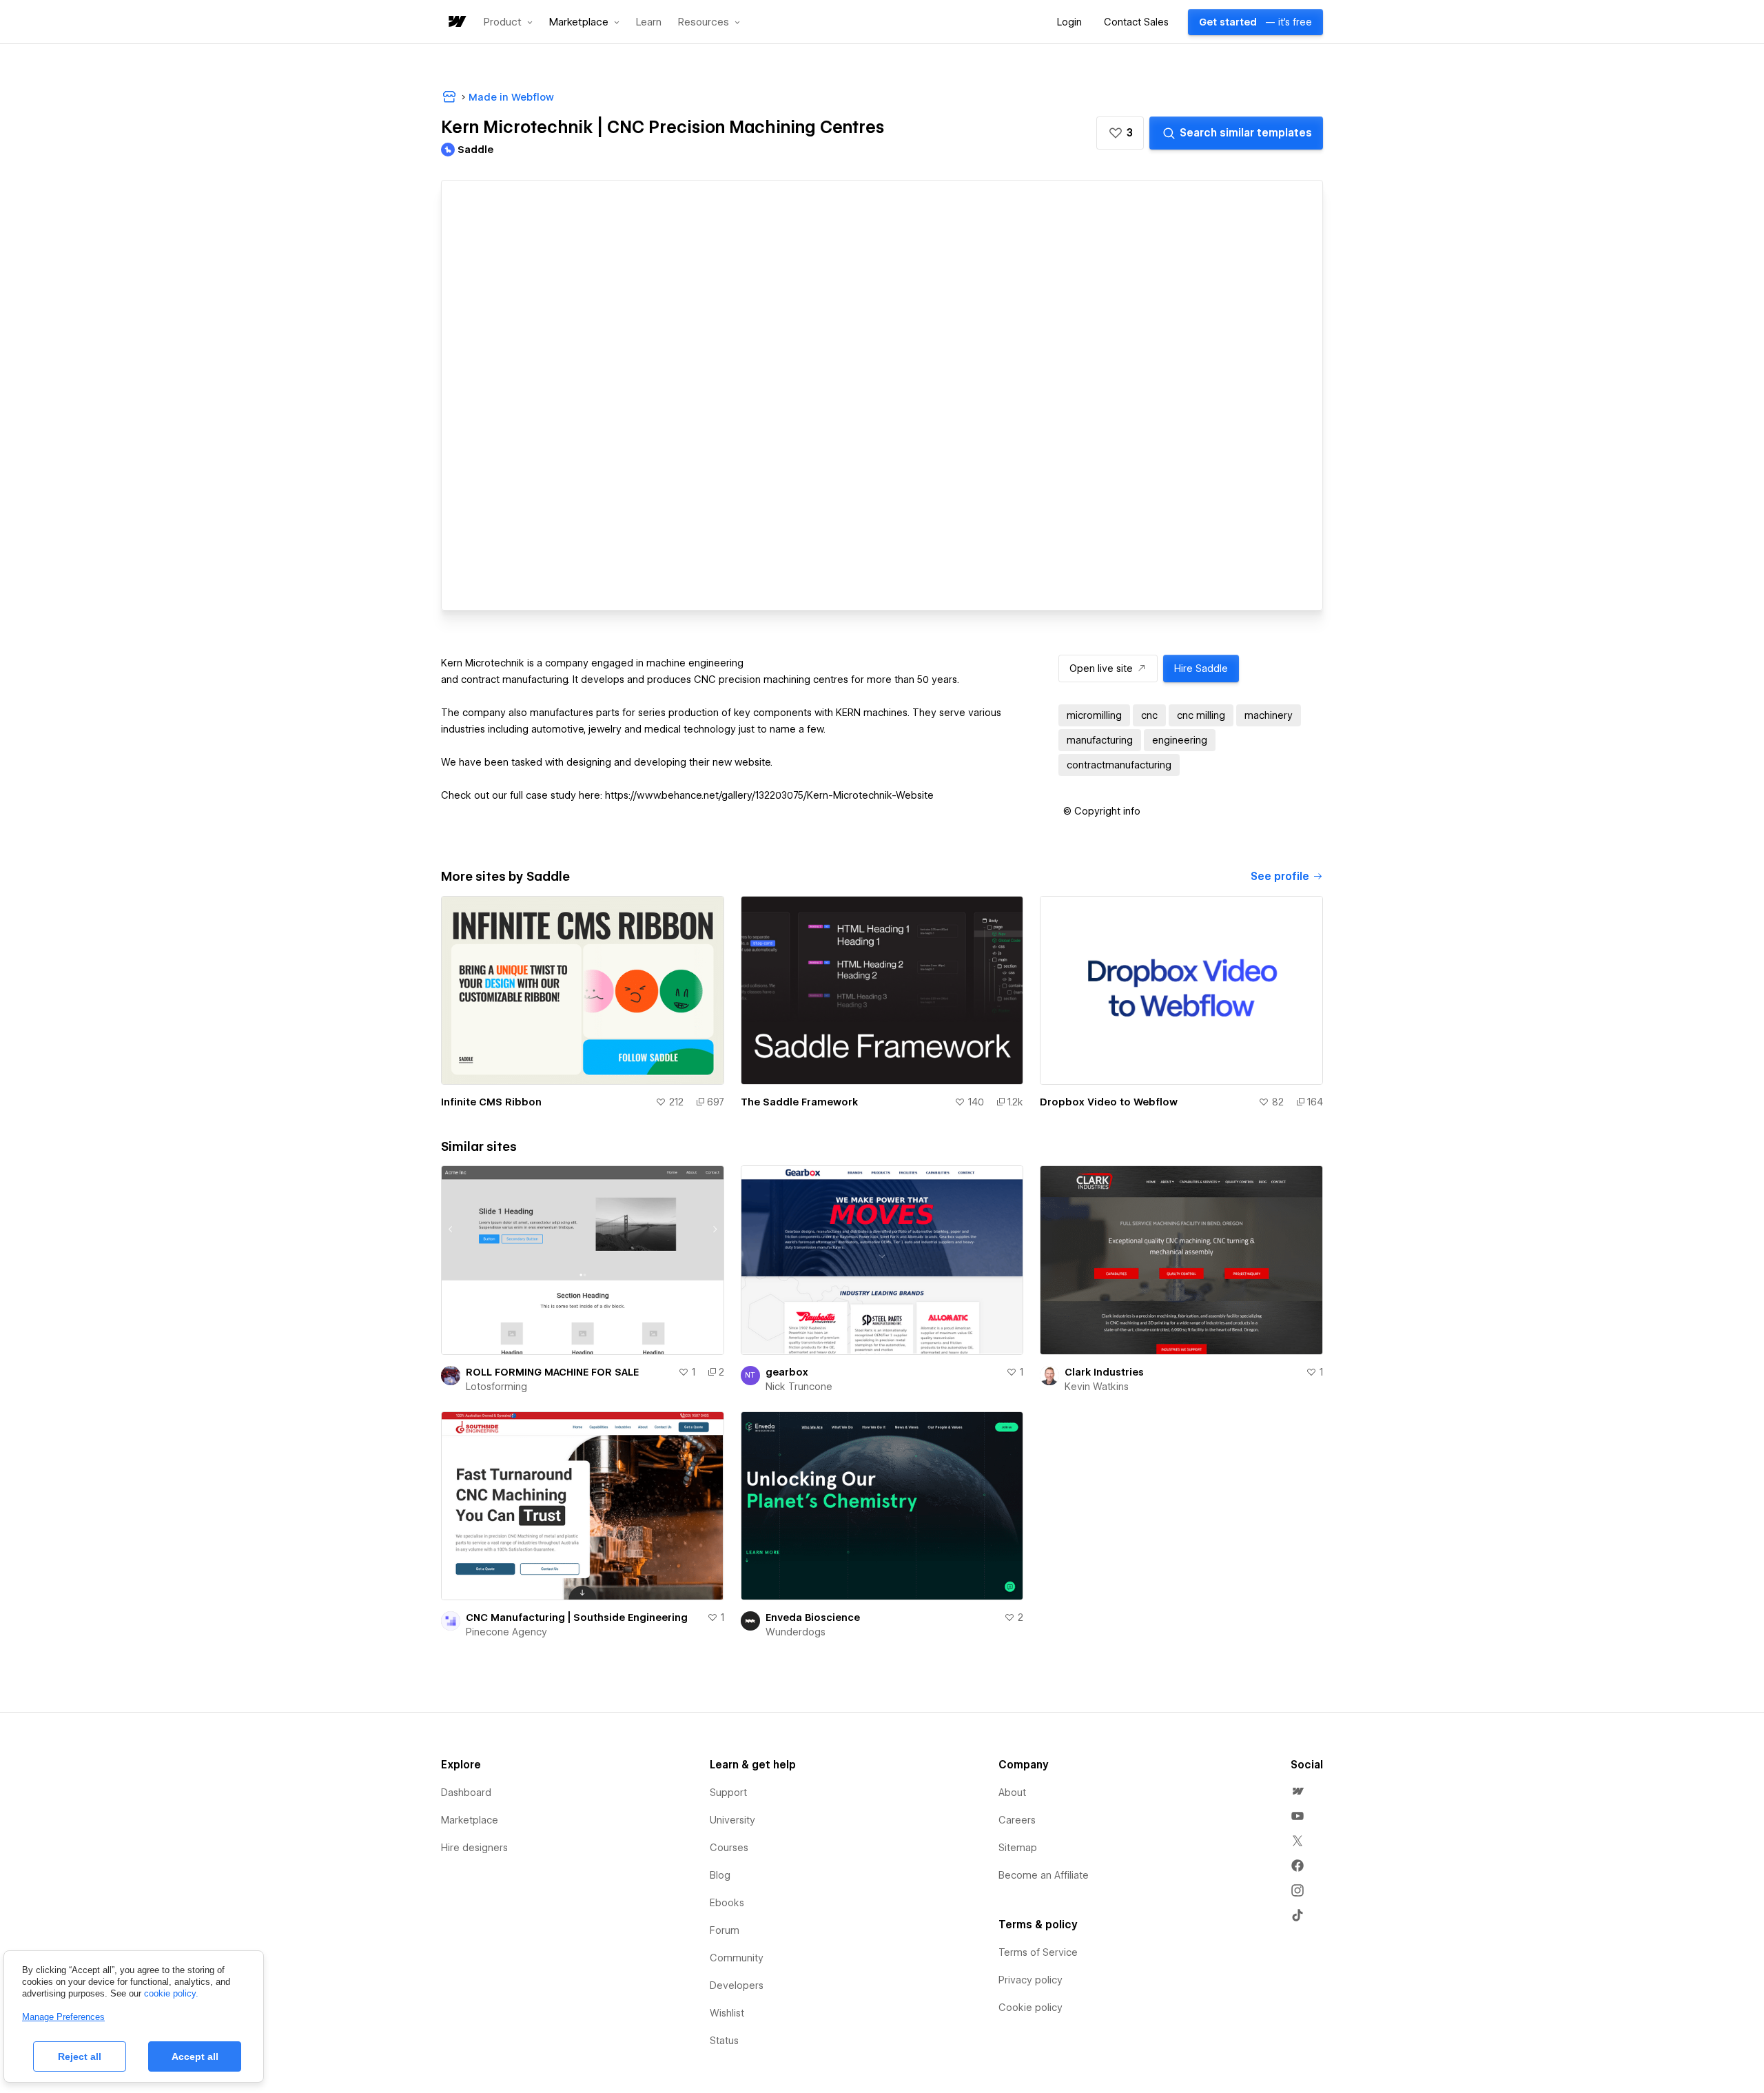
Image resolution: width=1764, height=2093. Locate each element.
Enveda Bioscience (813, 1617)
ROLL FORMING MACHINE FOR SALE (552, 1372)
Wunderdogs (796, 1632)
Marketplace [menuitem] (470, 1820)
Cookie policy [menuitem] (1030, 2008)
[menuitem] (1298, 1791)
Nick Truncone (799, 1387)
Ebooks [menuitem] (727, 1903)
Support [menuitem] (728, 1793)
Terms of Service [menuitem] (1038, 1952)
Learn (649, 22)
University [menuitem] (732, 1820)
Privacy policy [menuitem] (1030, 1980)
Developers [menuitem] (737, 1985)
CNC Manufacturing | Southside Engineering (577, 1617)
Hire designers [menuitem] (474, 1848)
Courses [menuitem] (729, 1848)
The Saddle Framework (799, 1102)
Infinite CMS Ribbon (491, 1102)
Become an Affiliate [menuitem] (1044, 1875)
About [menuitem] (1012, 1793)
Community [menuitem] (737, 1958)
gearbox (787, 1372)
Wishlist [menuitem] (727, 2013)
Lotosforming (496, 1387)
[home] (456, 22)
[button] (508, 22)
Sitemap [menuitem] (1018, 1848)
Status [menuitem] (724, 2041)
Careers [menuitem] (1017, 1820)
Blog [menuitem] (720, 1875)
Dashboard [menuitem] (466, 1793)
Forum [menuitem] (725, 1930)
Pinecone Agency (506, 1632)
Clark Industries (1104, 1372)
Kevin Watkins (1097, 1387)
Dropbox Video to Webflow (1109, 1102)
